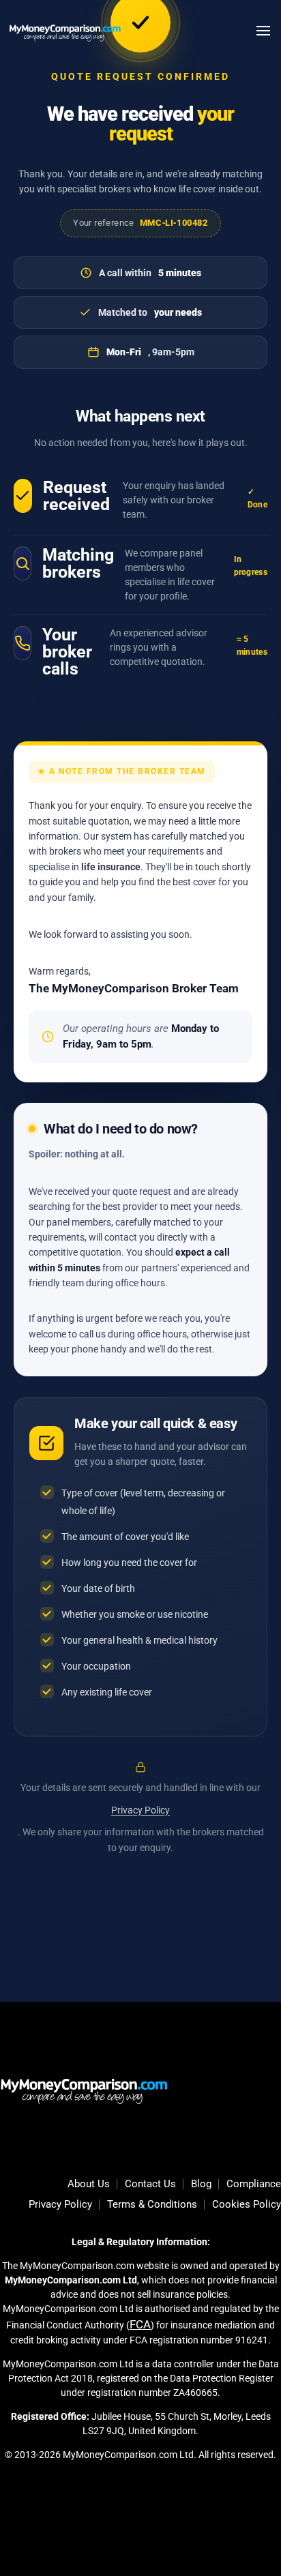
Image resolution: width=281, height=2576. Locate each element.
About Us (89, 2185)
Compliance (254, 2185)
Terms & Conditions (152, 2205)
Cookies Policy (247, 2205)
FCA (140, 2324)
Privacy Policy (140, 1810)
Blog (201, 2185)
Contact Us (150, 2185)
